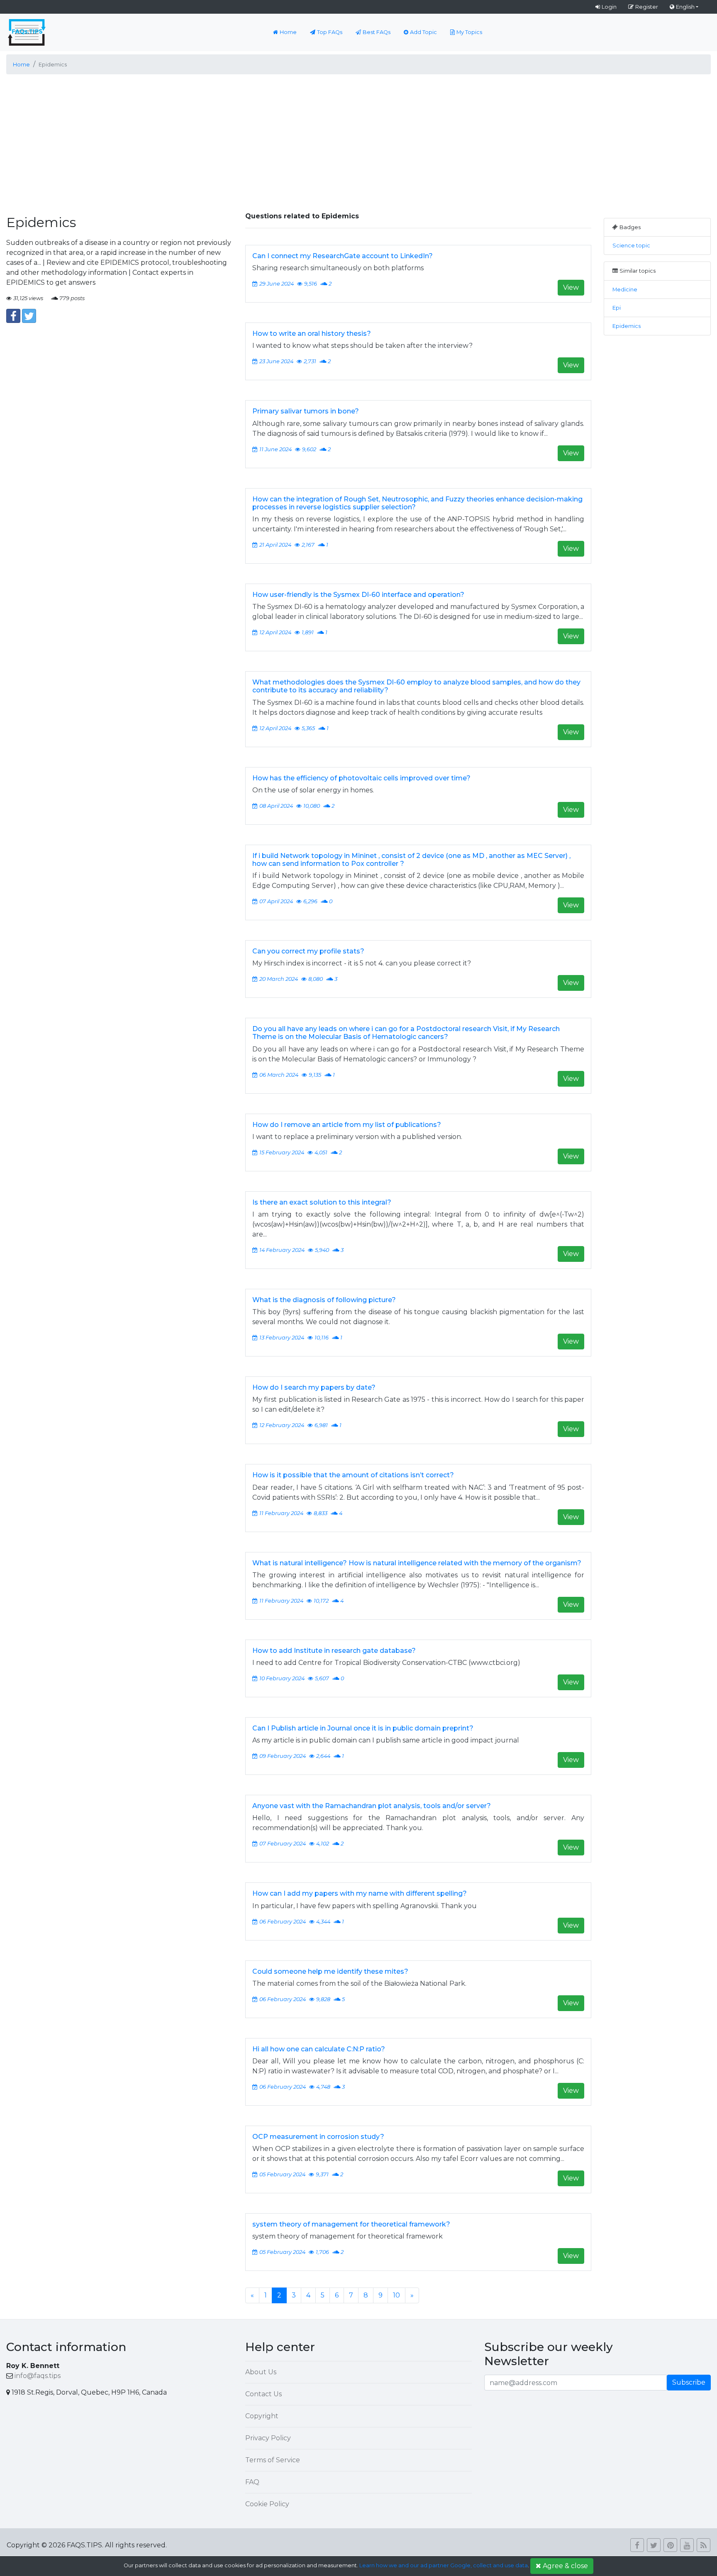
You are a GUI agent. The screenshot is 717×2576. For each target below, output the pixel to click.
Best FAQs (377, 32)
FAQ (252, 2482)
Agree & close (565, 2566)
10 (396, 2295)
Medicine (625, 290)
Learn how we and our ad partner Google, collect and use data (444, 2565)
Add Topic (423, 32)
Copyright (262, 2416)
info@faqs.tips (38, 2376)
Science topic (631, 246)
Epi (617, 308)
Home (288, 32)
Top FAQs (330, 32)
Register (647, 7)
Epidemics (627, 326)
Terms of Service (273, 2460)
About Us (261, 2372)
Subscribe (689, 2382)
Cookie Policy (267, 2504)
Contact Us (263, 2394)
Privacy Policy (268, 2438)
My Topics (469, 32)
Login (609, 7)
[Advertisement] (358, 139)
